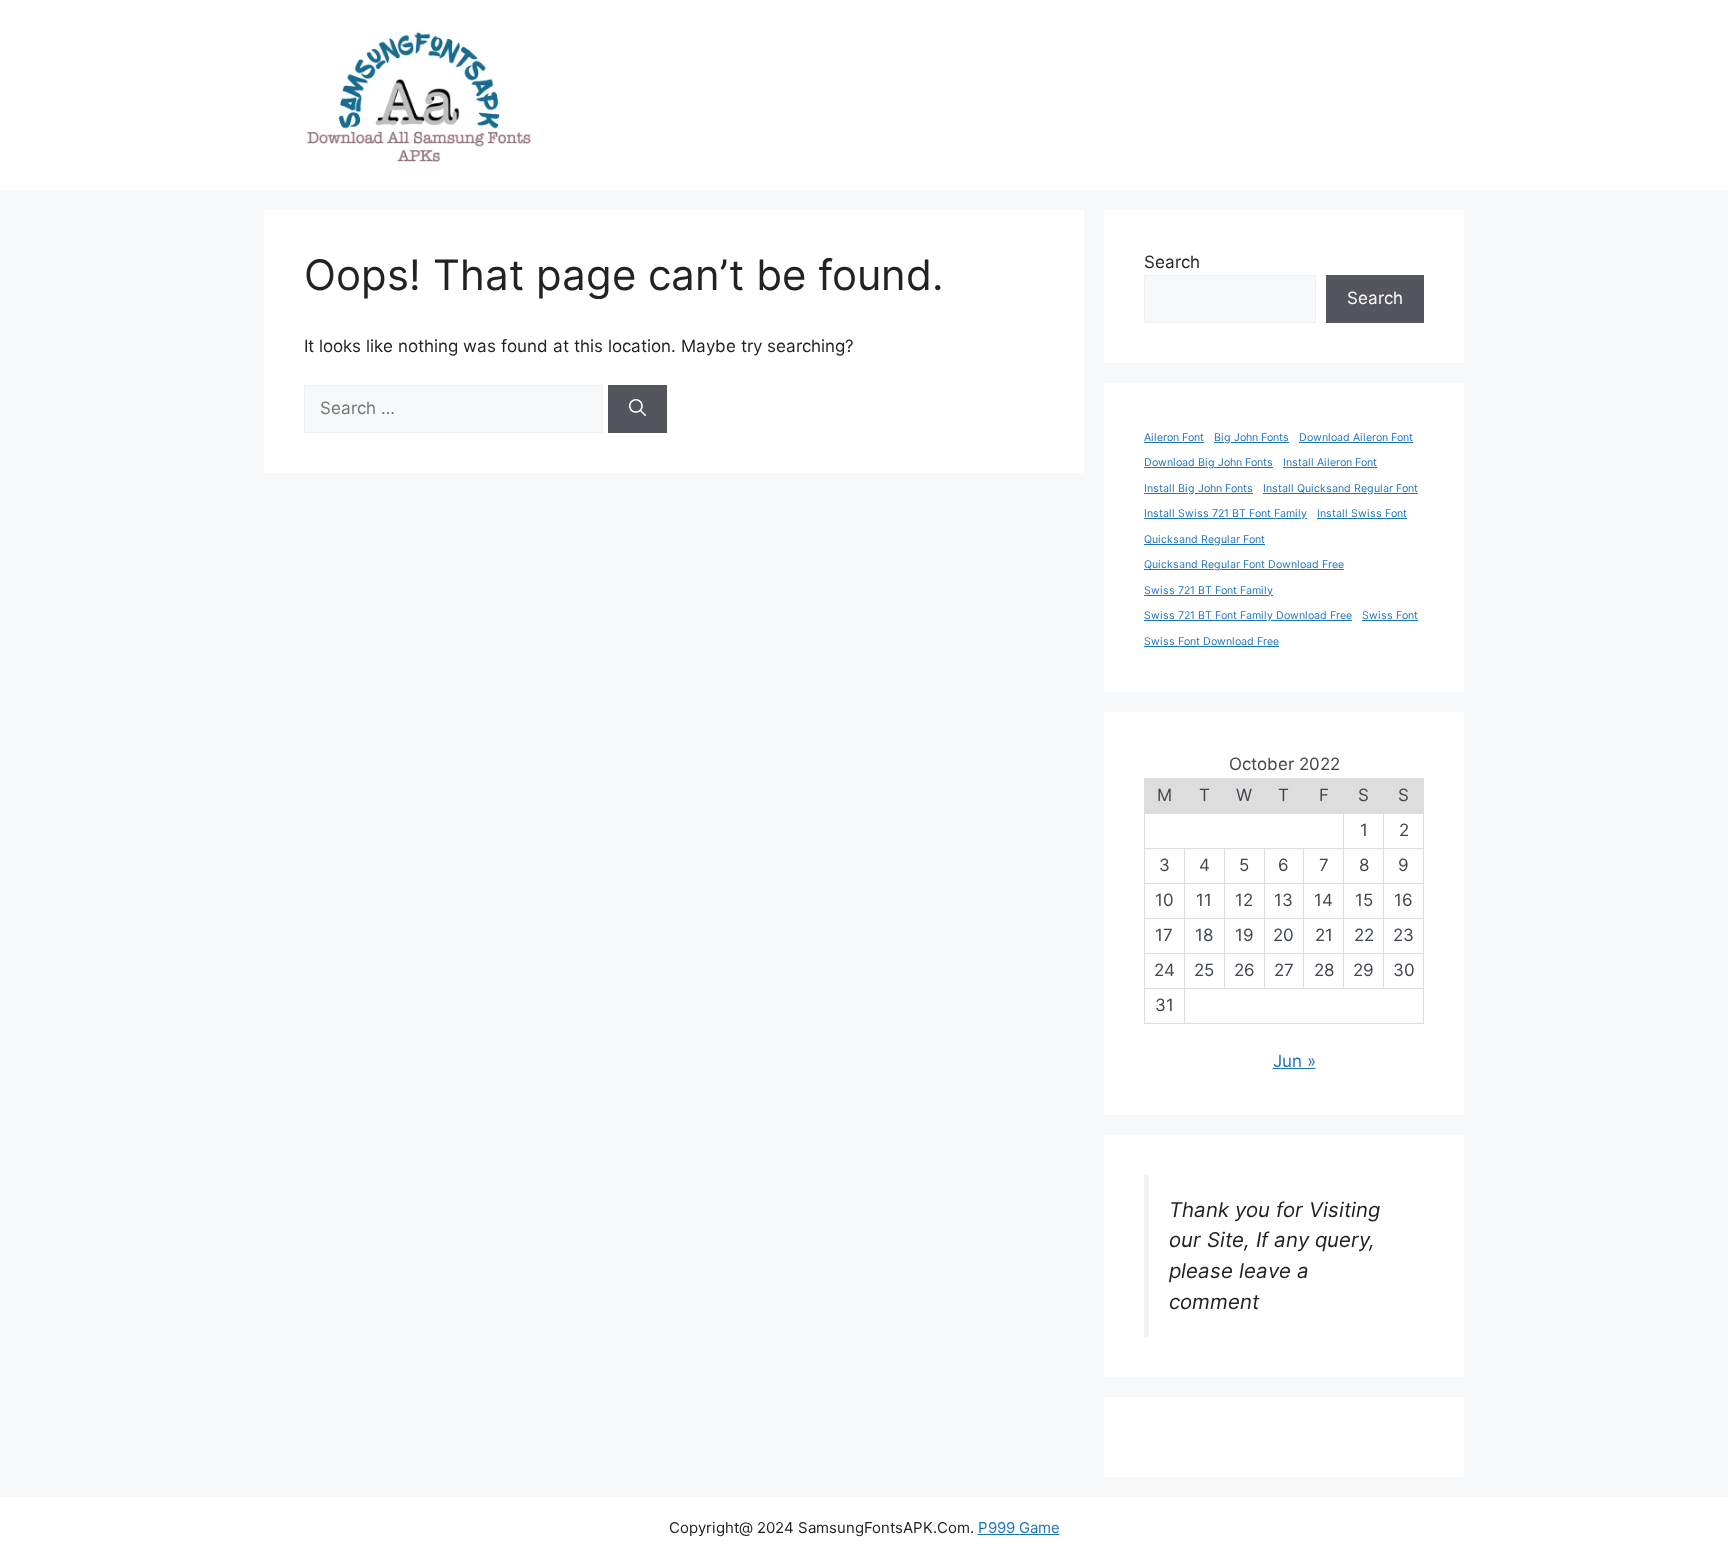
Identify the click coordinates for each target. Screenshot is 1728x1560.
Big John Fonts (1251, 437)
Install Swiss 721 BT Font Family (1225, 513)
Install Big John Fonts (1198, 488)
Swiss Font (1390, 615)
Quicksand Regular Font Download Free (1244, 564)
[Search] (637, 409)
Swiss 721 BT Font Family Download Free (1248, 615)
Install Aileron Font (1330, 462)
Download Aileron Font (1356, 437)
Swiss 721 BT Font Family (1208, 590)
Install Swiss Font (1362, 513)
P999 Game (1019, 1527)
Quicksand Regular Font (1204, 539)
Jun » (1294, 1061)
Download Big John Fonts (1208, 462)
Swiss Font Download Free (1211, 641)
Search (1172, 262)
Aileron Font (1174, 437)
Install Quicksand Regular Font (1340, 488)
